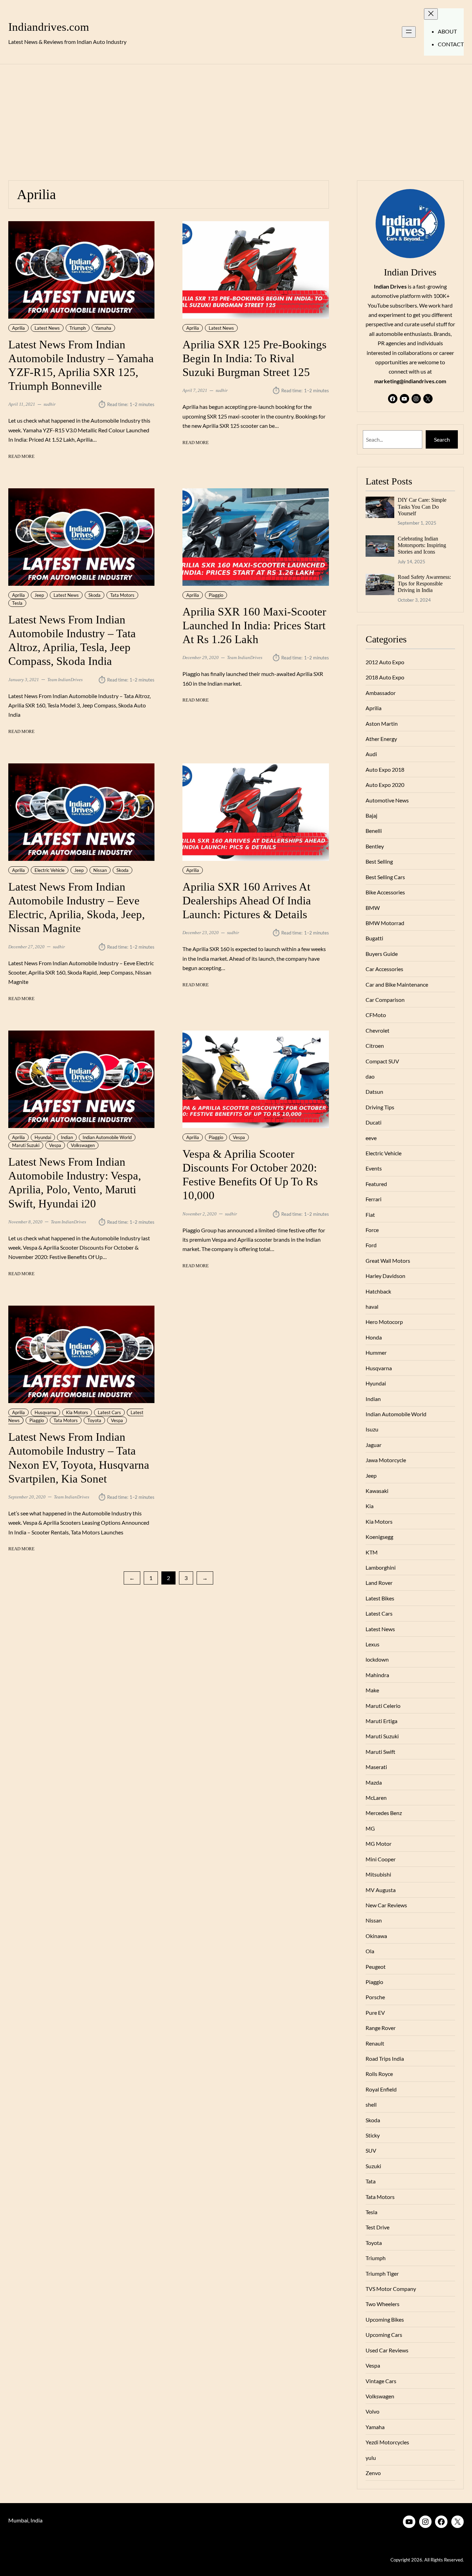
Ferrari (374, 1199)
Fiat (370, 1215)
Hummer (376, 1352)
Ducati (374, 1122)
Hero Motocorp (384, 1322)
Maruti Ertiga (381, 1721)
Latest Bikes (380, 1598)
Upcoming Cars (384, 2335)
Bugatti (374, 938)
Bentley (375, 846)
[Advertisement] (236, 118)
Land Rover (379, 1583)
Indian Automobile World (107, 1137)
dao (370, 1076)
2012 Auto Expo (385, 662)
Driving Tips (380, 1107)
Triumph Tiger (382, 2273)
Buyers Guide (382, 954)
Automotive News (387, 800)
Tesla (17, 603)
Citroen (375, 1046)
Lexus (372, 1644)
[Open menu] (409, 32)
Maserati (376, 1767)
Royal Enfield (381, 2089)
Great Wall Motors (388, 1261)
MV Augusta (381, 1890)
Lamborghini (381, 1567)
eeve (371, 1138)
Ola (370, 1951)
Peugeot (376, 1967)
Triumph (78, 328)
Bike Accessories (385, 892)
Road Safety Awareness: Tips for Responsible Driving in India (424, 584)
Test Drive (377, 2227)
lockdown (377, 1659)
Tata (371, 2181)
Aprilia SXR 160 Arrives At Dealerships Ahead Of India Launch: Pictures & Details (247, 900)
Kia (370, 1506)
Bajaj (371, 815)
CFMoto (376, 1015)
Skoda (95, 595)
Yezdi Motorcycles (387, 2442)
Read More (21, 457)
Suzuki (373, 2166)
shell (371, 2104)
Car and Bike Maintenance (397, 984)
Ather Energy (381, 739)
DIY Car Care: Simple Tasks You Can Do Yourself (422, 507)
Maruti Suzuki (26, 1145)
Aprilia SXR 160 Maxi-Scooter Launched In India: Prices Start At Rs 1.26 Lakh (254, 625)
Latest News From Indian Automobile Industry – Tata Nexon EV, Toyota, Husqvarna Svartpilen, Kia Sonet (79, 1458)
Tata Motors (122, 595)
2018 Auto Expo (385, 677)
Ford (371, 1245)
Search (442, 439)
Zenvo (373, 2473)
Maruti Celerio (383, 1706)
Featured (376, 1184)
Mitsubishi (378, 1874)
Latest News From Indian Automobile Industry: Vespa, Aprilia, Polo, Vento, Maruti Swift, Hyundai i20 (75, 1182)
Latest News (47, 328)
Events (374, 1168)
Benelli (374, 831)
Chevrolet (377, 1030)
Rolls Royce (379, 2074)
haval (372, 1306)
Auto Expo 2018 (385, 769)
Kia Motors (77, 1412)
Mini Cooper (381, 1859)
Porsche (375, 1997)
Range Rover (381, 2028)
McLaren (376, 1798)
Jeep (39, 595)
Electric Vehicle (50, 870)
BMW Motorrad (385, 923)
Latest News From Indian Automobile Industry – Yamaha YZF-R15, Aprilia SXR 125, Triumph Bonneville (81, 365)
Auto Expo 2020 (385, 785)
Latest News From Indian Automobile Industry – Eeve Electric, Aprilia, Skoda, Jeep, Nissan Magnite (77, 907)
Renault (375, 2043)
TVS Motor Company (391, 2289)
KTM (372, 1552)
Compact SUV (382, 1061)
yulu (371, 2458)
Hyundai (43, 1137)
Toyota (94, 1420)
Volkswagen (83, 1145)
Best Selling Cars (385, 877)
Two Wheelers (383, 2304)
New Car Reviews (386, 1905)
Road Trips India (385, 2058)
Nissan (100, 870)
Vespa (55, 1145)
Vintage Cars (381, 2381)
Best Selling (379, 861)
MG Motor (379, 1844)
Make (372, 1690)
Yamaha (103, 328)
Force (372, 1230)
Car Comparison (385, 1000)
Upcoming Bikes (385, 2319)
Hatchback (378, 1291)
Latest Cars (109, 1412)
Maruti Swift (380, 1752)
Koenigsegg (379, 1537)
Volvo (372, 2411)
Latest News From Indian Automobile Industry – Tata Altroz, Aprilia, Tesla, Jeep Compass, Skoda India (72, 640)
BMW (373, 908)
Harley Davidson (385, 1276)
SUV (371, 2150)
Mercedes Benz (384, 1813)
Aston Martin (382, 723)
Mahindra (377, 1675)
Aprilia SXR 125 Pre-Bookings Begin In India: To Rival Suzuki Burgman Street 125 (254, 358)
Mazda (374, 1782)
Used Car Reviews (387, 2350)
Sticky (373, 2135)
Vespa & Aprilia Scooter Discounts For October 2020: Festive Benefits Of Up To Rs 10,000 (250, 1174)
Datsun (374, 1092)
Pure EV (375, 2013)
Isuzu (372, 1429)
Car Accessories (384, 969)
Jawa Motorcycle (386, 1460)
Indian (67, 1137)
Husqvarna (45, 1412)
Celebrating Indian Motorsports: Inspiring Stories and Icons (422, 545)
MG (370, 1828)
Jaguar (374, 1445)
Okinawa (376, 1936)
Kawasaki (377, 1491)
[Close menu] (431, 14)
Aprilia (18, 328)
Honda (374, 1337)
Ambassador (381, 693)
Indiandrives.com (49, 27)
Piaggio (216, 595)
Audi (371, 754)
